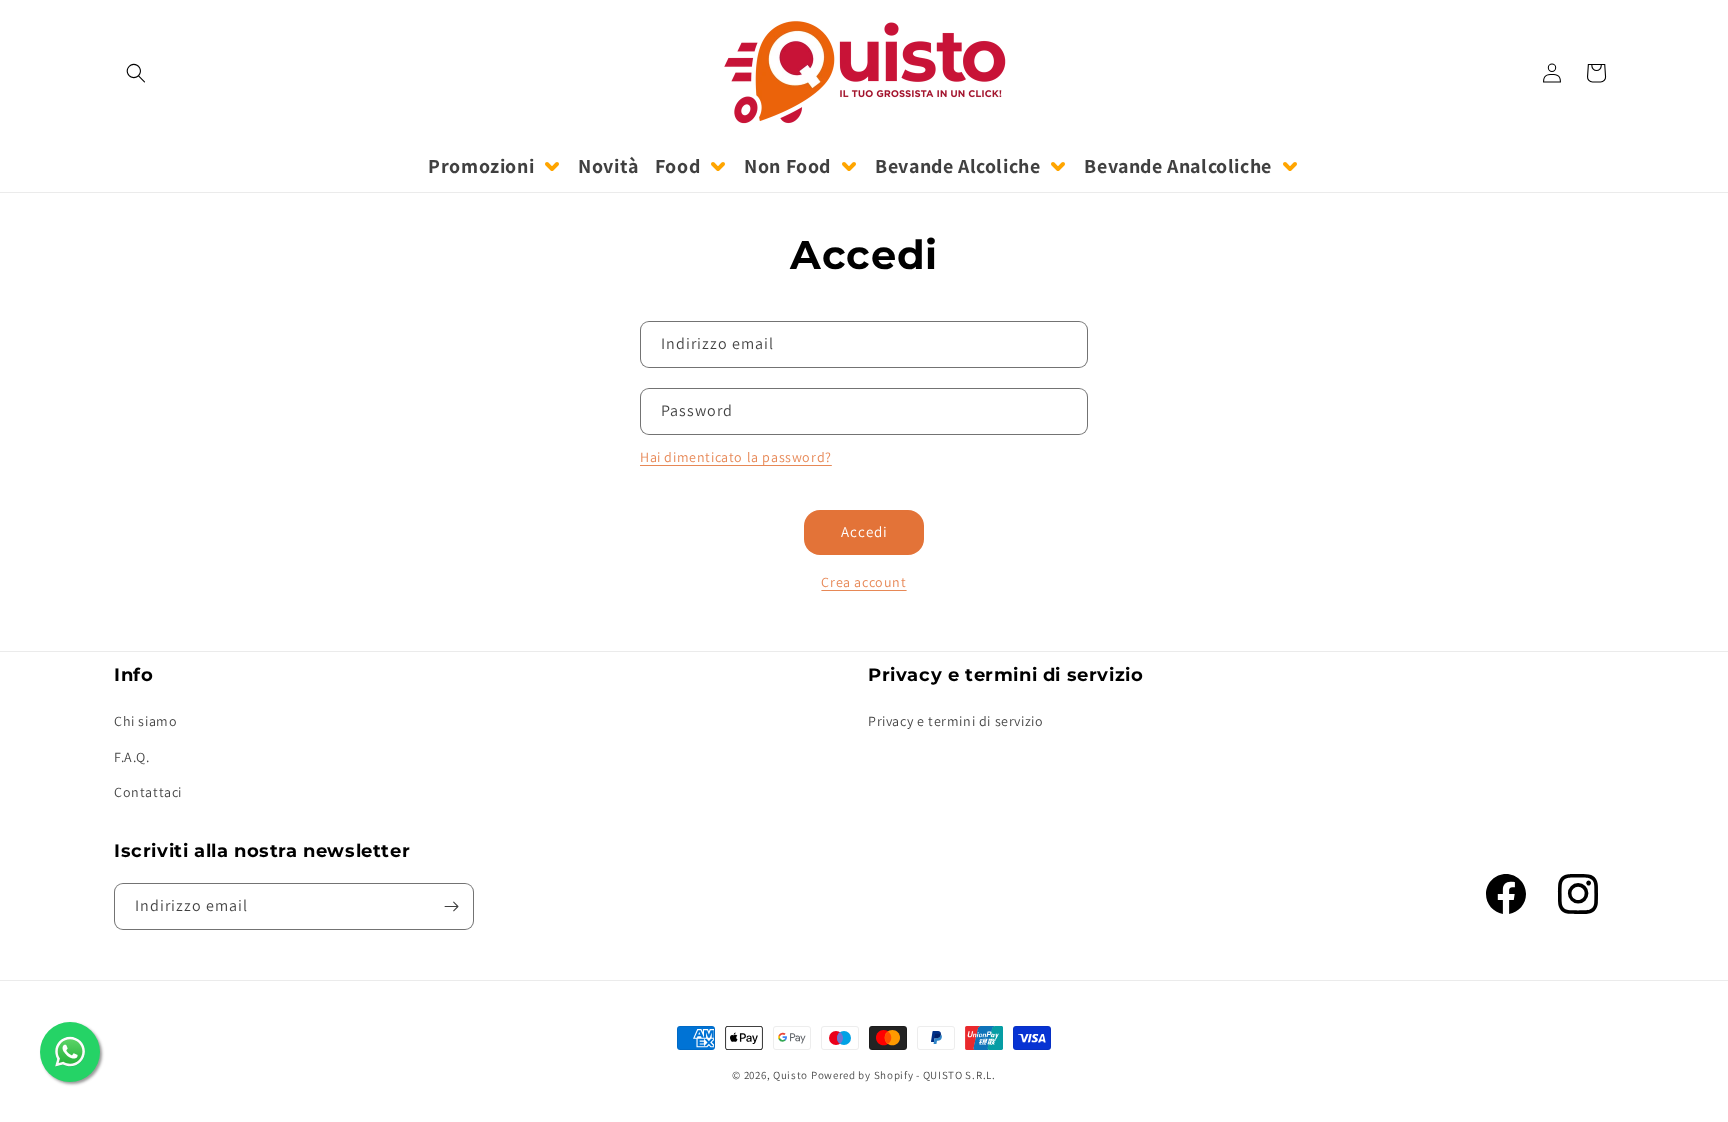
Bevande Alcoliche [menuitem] (957, 166)
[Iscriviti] (451, 906)
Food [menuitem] (677, 166)
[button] (136, 73)
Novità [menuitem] (608, 166)
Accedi (864, 531)
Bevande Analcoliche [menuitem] (1177, 166)
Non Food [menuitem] (787, 166)
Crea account (863, 582)
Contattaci (148, 792)
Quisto (790, 1075)
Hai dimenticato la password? (736, 457)
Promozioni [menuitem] (481, 166)
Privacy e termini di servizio (955, 721)
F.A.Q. (132, 756)
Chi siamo (145, 721)
